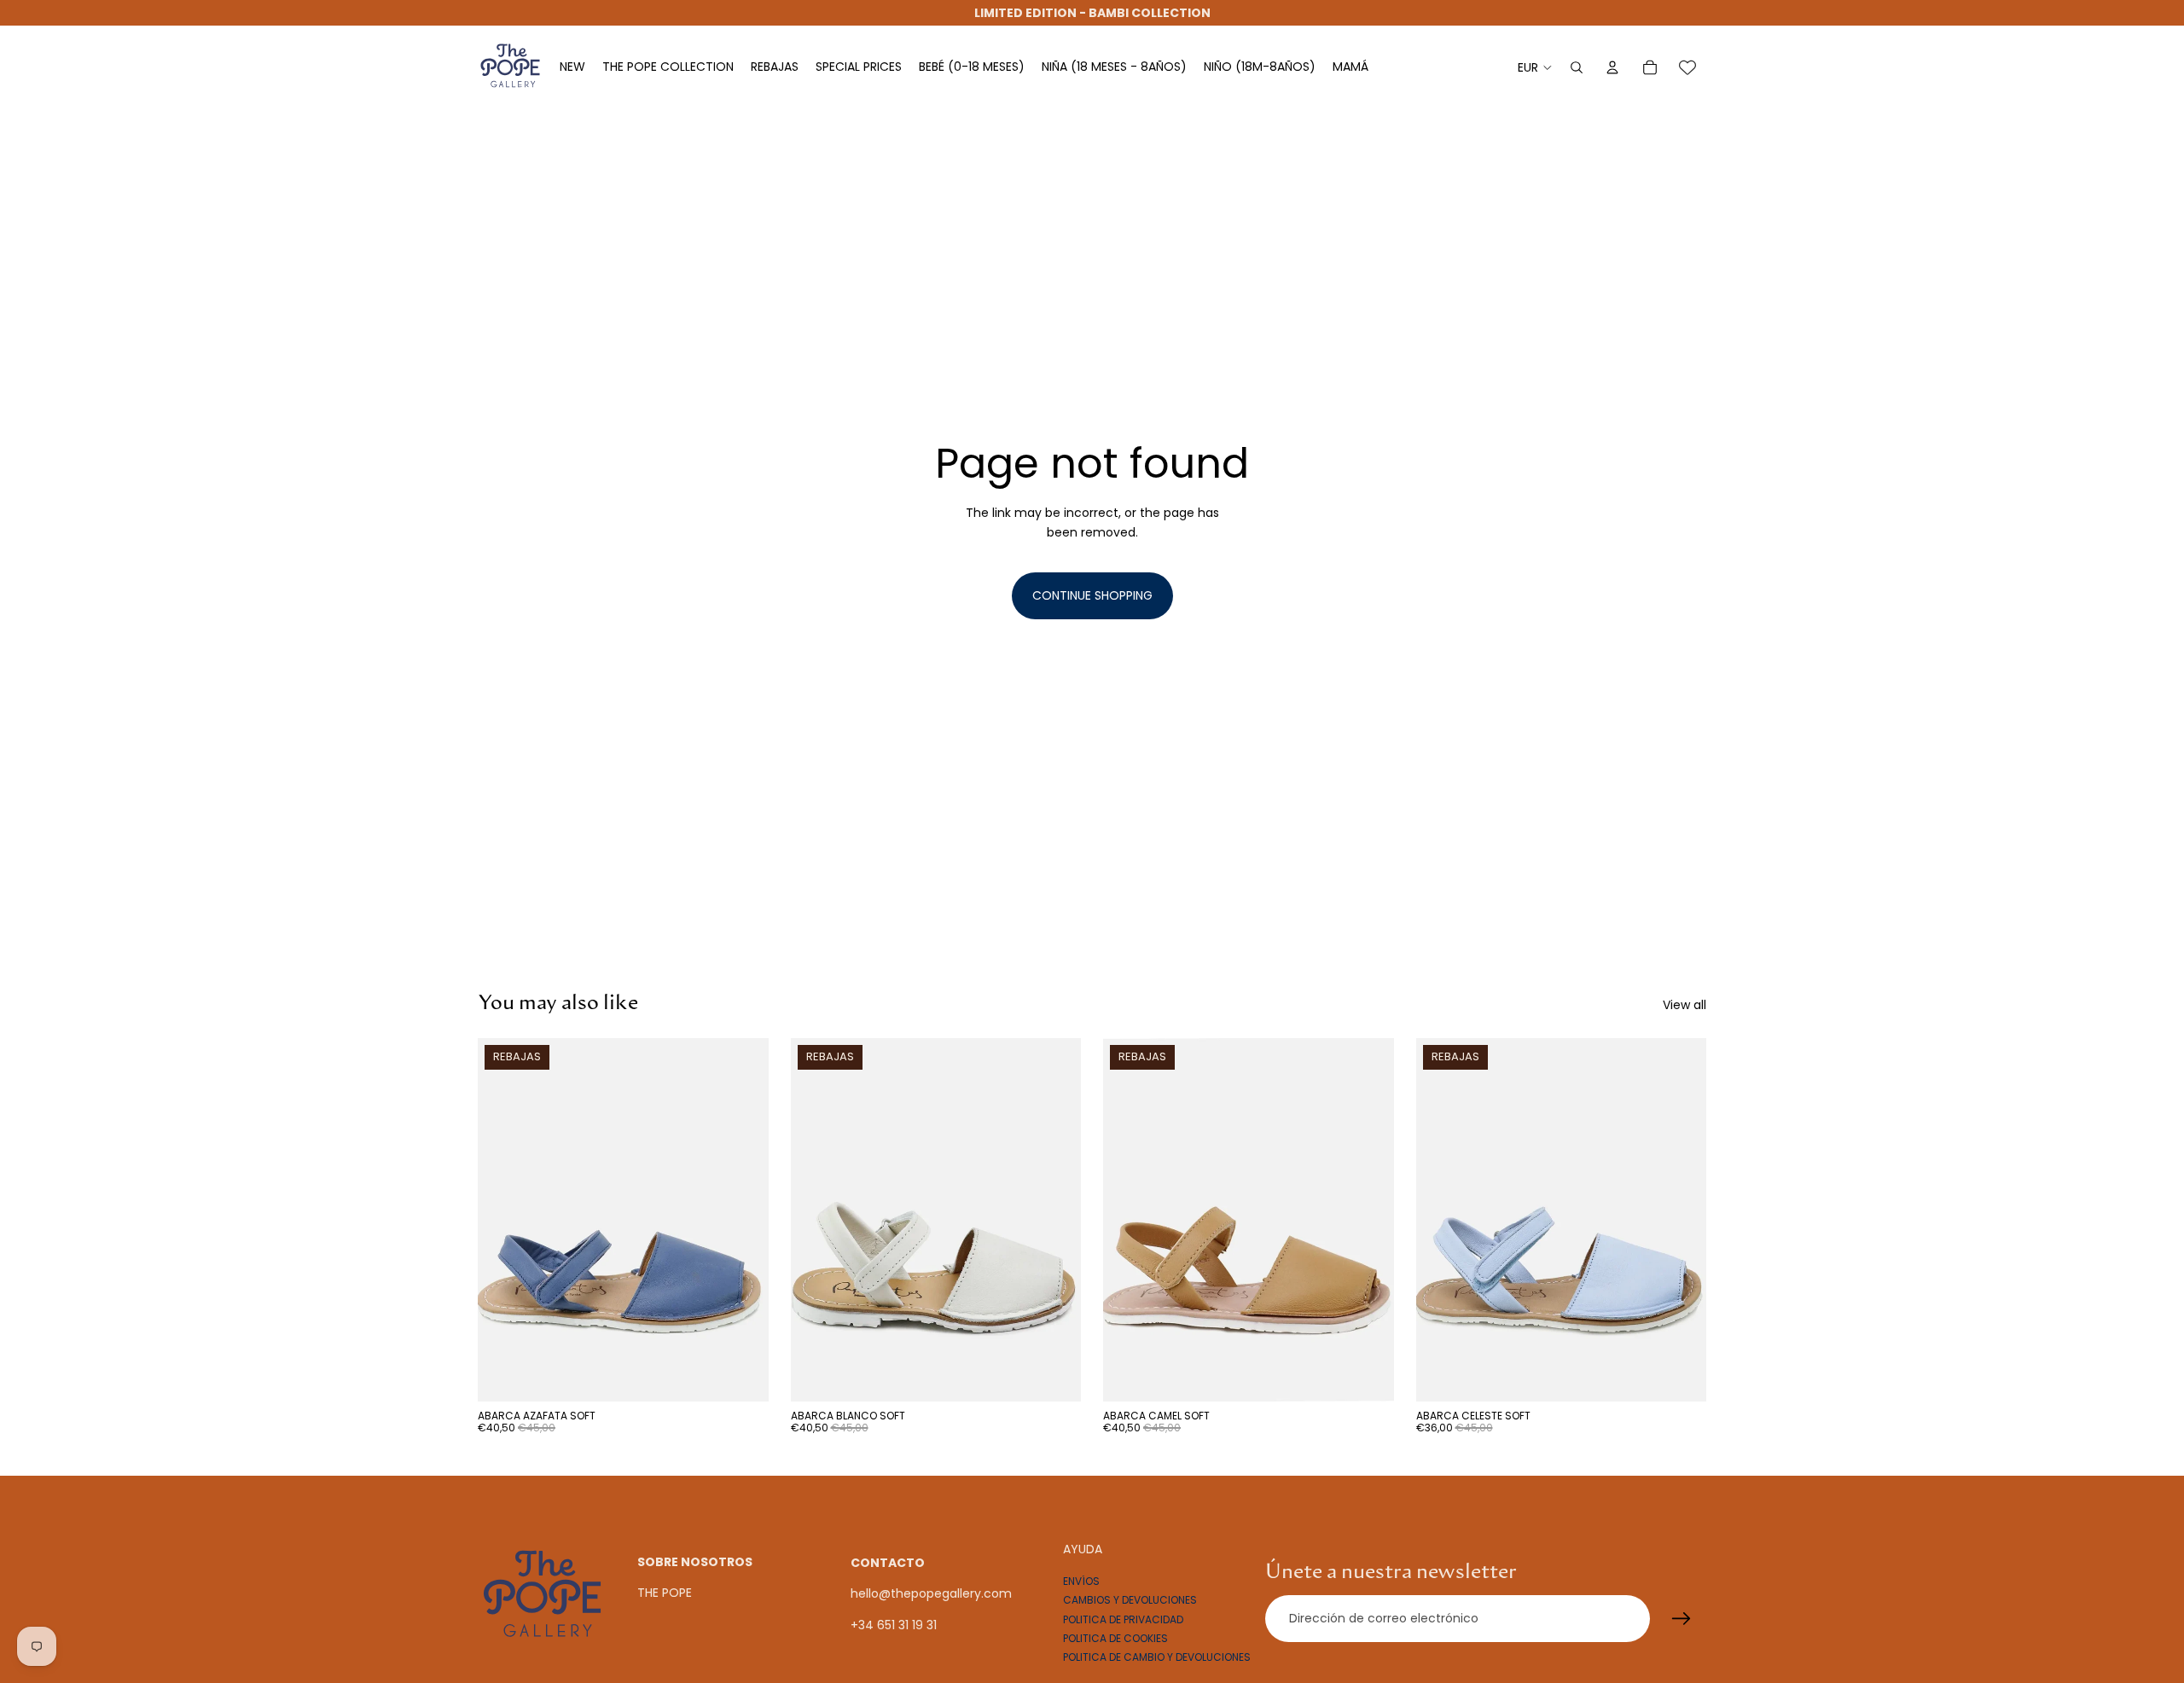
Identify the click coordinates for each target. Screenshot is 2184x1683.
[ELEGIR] (742, 1375)
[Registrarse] (1682, 1618)
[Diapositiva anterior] (503, 1220)
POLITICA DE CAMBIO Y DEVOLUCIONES (1157, 1657)
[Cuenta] (1612, 67)
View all (1684, 1005)
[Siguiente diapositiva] (743, 1220)
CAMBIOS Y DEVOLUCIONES (1130, 1600)
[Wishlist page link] (1687, 67)
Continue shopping (1092, 595)
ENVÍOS (1081, 1580)
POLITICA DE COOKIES (1115, 1638)
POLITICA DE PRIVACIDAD (1123, 1619)
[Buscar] (1577, 67)
